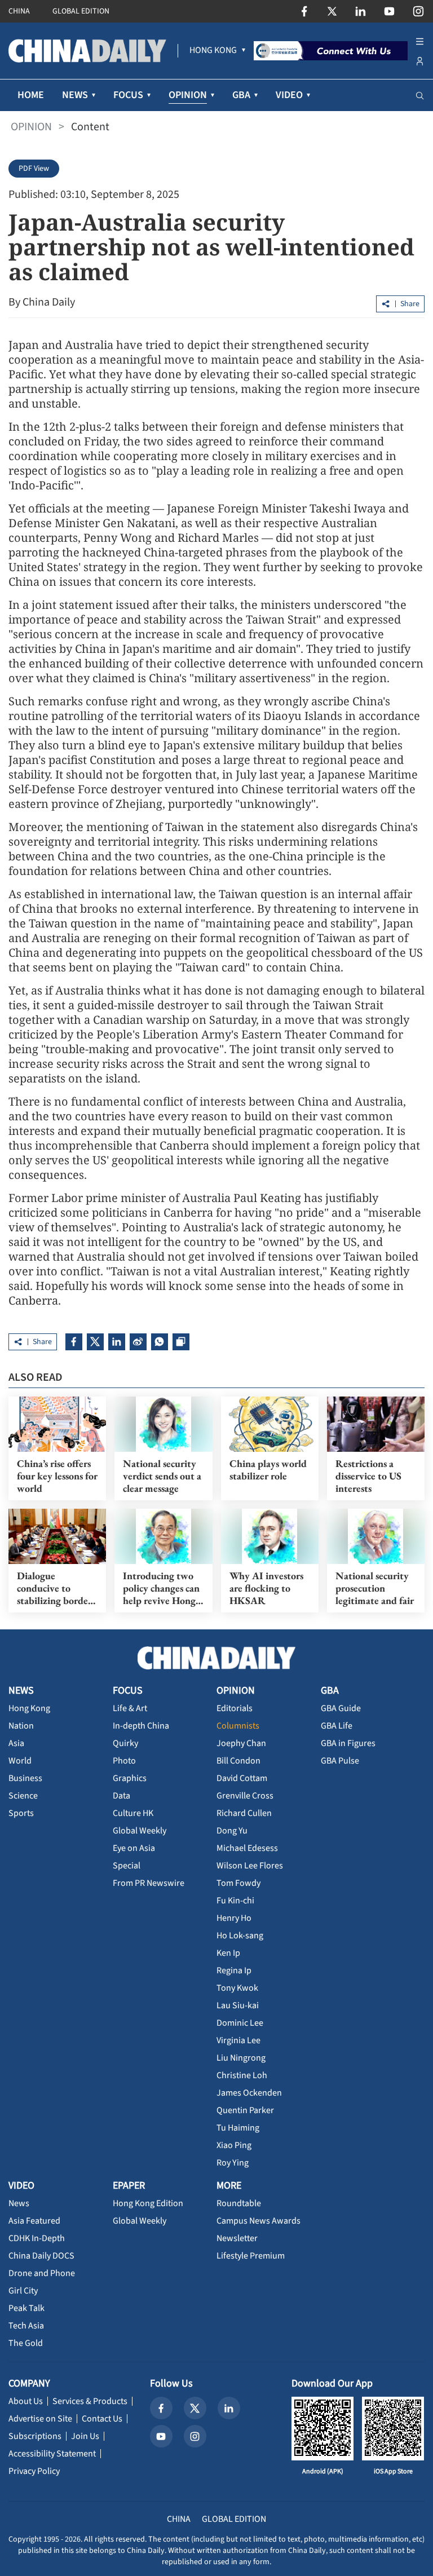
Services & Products (90, 2401)
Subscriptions (35, 2436)
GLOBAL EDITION (81, 11)
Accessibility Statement (52, 2454)
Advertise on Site (40, 2419)
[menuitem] (213, 51)
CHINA (19, 11)
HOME (31, 95)
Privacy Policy (34, 2471)
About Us (26, 2401)
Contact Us (102, 2419)
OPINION (31, 127)
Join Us (85, 2436)
